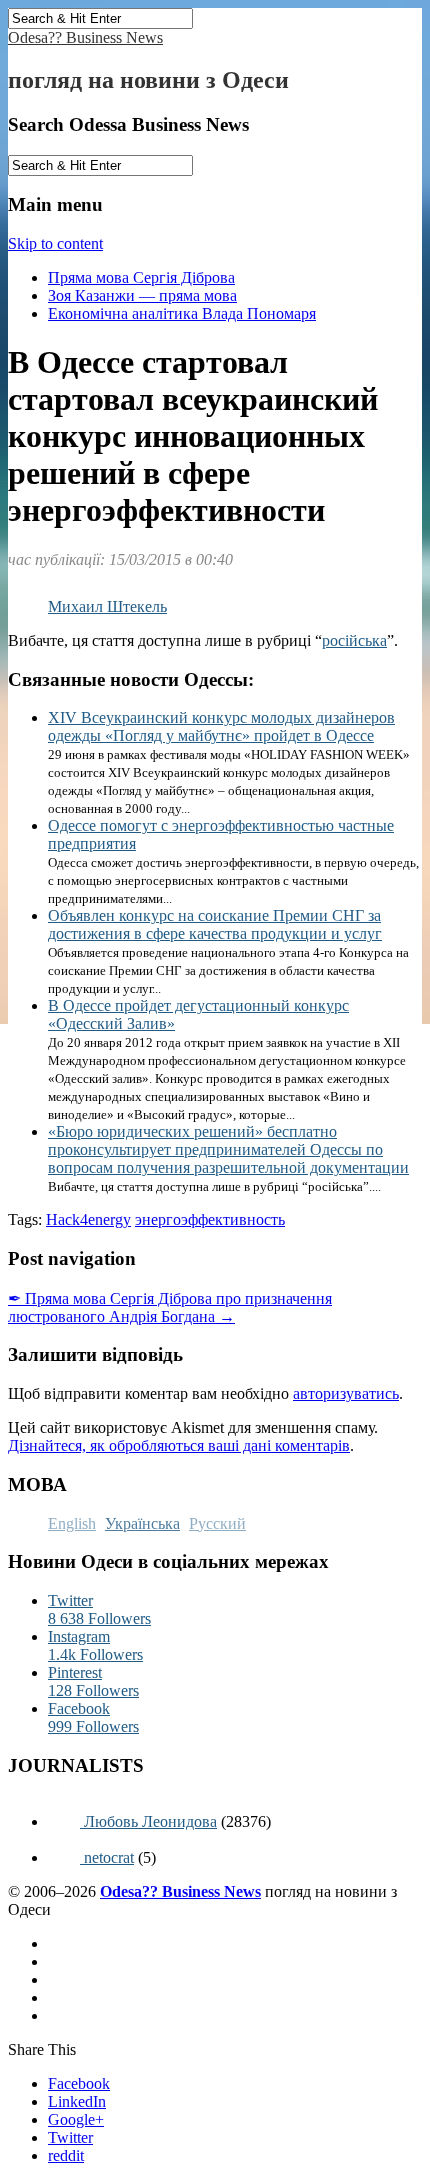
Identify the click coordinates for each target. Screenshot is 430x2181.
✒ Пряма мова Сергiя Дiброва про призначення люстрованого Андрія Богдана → (170, 1307)
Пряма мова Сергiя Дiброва (141, 277)
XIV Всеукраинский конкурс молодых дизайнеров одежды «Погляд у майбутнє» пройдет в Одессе (221, 726)
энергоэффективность (210, 1219)
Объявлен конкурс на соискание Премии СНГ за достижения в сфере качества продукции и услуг (215, 924)
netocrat (107, 1857)
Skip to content (55, 243)
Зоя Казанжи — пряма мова (142, 295)
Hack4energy (88, 1219)
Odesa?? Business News (85, 37)
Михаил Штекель (107, 606)
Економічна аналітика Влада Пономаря (182, 313)
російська (354, 640)
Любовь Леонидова (148, 1821)
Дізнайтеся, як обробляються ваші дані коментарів (179, 1445)
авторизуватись (346, 1393)
